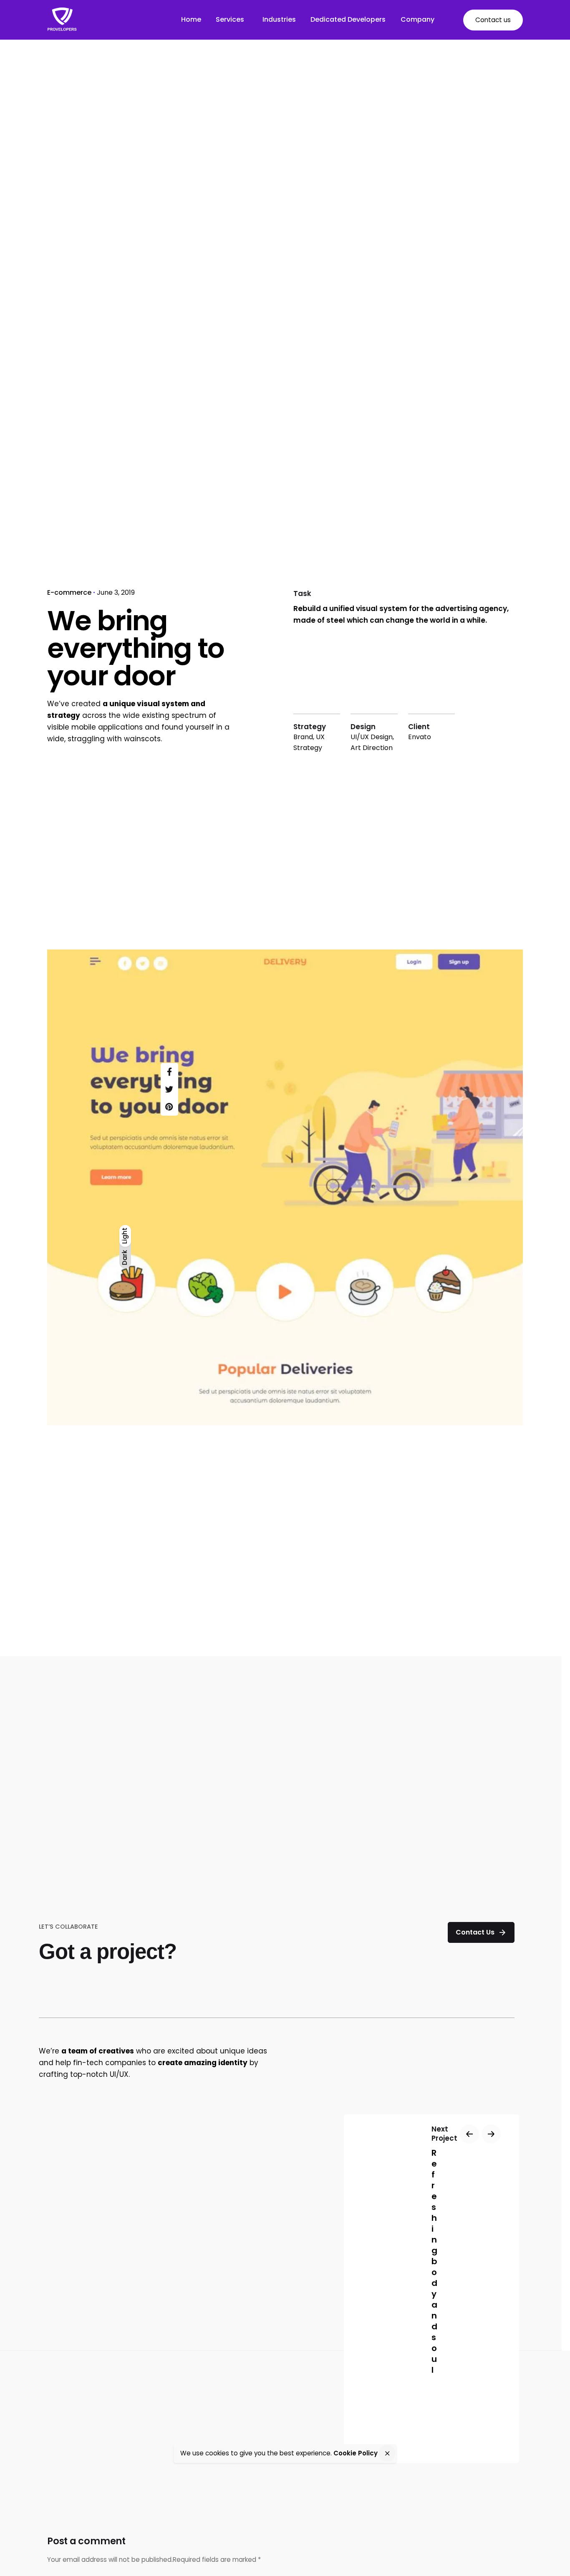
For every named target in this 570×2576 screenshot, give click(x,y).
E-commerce (69, 592)
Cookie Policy (356, 2453)
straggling (86, 739)
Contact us (493, 20)
